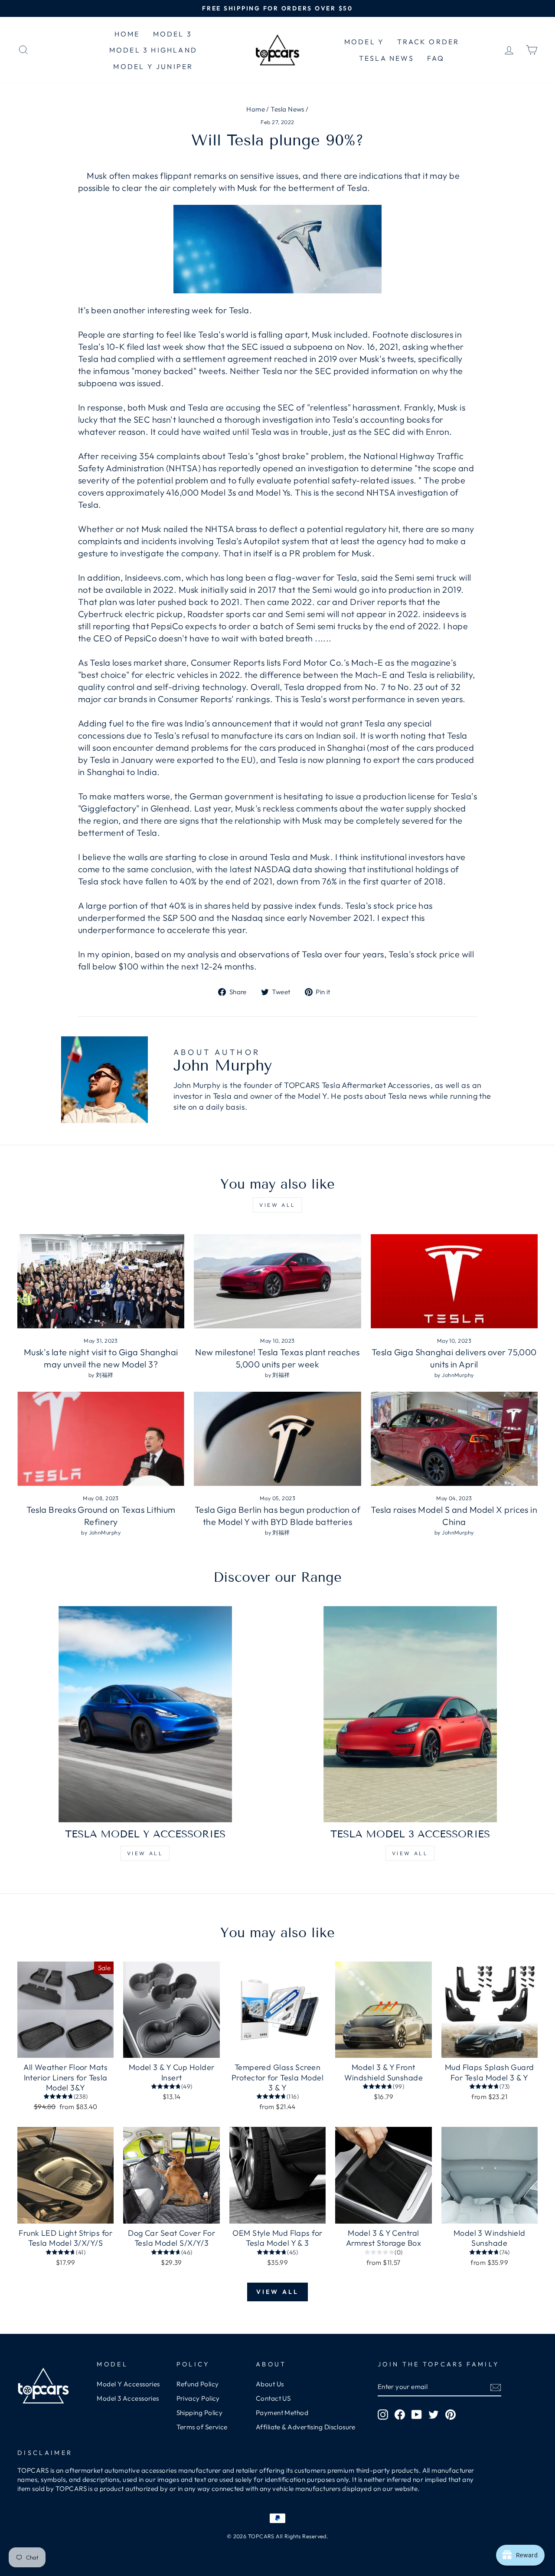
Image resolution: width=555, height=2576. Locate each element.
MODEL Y (364, 42)
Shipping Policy (200, 2413)
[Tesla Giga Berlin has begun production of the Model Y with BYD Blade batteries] (277, 1439)
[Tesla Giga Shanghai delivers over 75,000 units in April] (454, 1281)
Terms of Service (202, 2427)
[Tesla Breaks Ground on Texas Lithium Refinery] (101, 1439)
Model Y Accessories (128, 2384)
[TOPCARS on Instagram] (383, 2415)
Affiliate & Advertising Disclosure (305, 2427)
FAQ (436, 58)
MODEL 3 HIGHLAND (153, 50)
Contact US (273, 2398)
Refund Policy (198, 2384)
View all (277, 1205)
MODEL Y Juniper (153, 66)
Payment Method (282, 2413)
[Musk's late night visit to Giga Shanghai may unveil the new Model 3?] (101, 1281)
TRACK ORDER (428, 42)
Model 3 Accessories (128, 2398)
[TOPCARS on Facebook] (400, 2415)
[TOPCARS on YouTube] (417, 2415)
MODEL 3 (173, 34)
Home (256, 109)
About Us (270, 2384)
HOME (127, 34)
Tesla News (287, 109)
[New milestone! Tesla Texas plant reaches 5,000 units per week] (277, 1281)
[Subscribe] (496, 2387)
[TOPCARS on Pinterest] (451, 2415)
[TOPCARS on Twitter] (434, 2415)
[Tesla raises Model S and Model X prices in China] (454, 1439)
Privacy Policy (198, 2398)
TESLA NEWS (387, 58)
